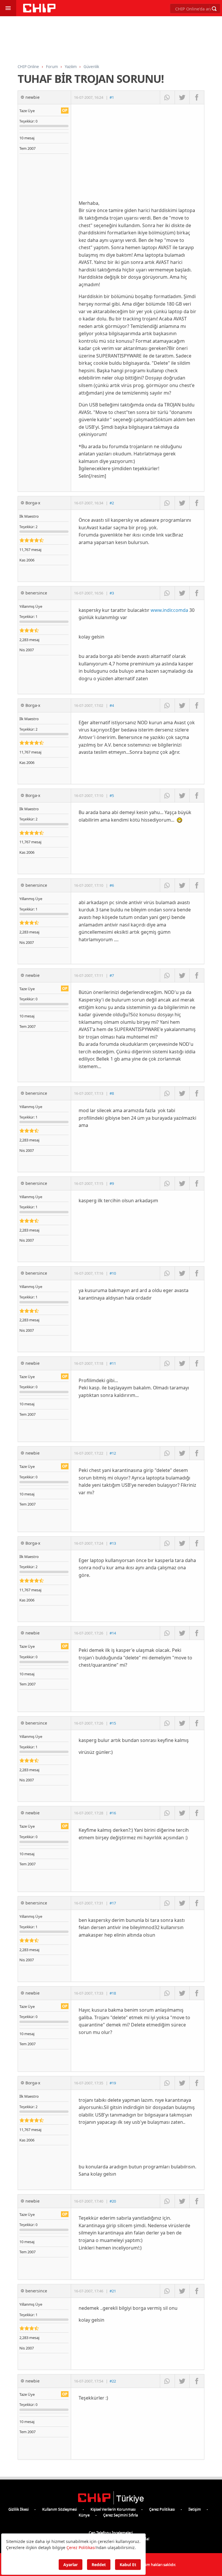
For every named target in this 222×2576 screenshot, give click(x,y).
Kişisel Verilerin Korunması (113, 2509)
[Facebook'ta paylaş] (197, 97)
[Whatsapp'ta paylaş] (167, 97)
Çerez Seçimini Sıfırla (121, 2515)
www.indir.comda (169, 610)
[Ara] (214, 9)
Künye (84, 2515)
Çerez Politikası (162, 2509)
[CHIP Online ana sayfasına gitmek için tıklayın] (39, 11)
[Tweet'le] (182, 97)
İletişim (195, 2509)
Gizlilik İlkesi (18, 2509)
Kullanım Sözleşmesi (60, 2509)
